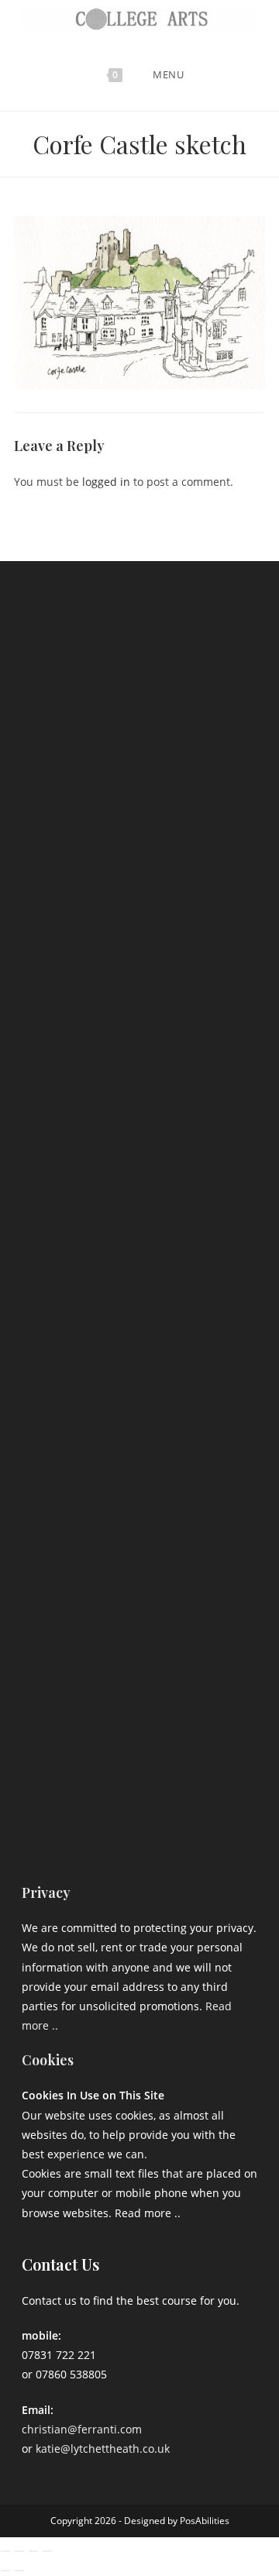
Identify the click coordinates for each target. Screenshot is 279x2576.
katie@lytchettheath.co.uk (103, 2449)
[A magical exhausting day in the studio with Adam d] (139, 667)
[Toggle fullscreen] (19, 2551)
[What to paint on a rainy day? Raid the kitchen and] (139, 1365)
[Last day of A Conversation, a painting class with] (139, 1645)
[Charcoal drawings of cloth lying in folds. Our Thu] (139, 1785)
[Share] (33, 2551)
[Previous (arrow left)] (5, 2571)
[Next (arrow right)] (19, 2571)
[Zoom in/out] (5, 2551)
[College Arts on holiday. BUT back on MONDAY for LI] (139, 1087)
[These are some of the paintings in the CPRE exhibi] (139, 1505)
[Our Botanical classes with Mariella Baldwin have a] (139, 807)
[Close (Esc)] (47, 2551)
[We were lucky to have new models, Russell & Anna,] (139, 946)
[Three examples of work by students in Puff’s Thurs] (139, 1226)
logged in (106, 482)
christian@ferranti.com (82, 2429)
